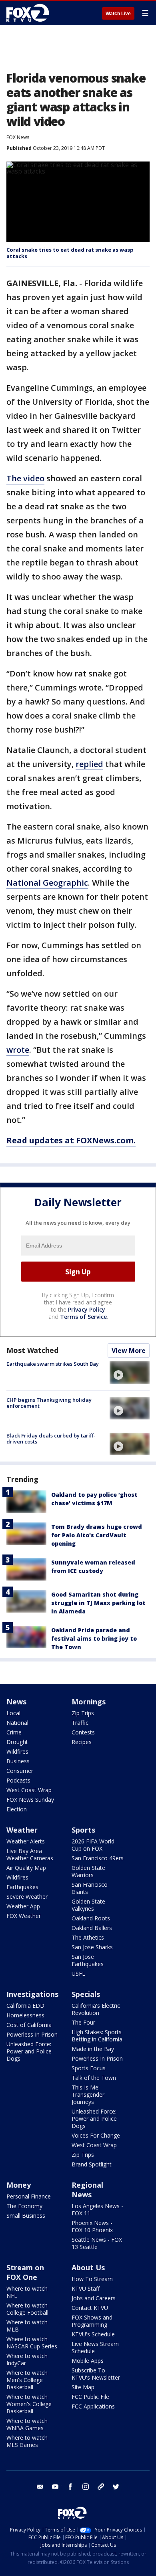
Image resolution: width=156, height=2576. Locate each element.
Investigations (32, 1994)
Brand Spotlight (92, 2164)
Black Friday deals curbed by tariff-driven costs (51, 1439)
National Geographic (47, 883)
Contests (83, 1732)
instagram (86, 2487)
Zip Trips (83, 1713)
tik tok (101, 2487)
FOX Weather (24, 1916)
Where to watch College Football (27, 2309)
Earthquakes (22, 1887)
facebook (70, 2487)
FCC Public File (90, 2397)
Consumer (20, 1771)
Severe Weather (27, 1897)
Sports (83, 1830)
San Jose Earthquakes (88, 1960)
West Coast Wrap (29, 1790)
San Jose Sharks (92, 1947)
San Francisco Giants (90, 1888)
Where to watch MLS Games (27, 2441)
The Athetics (88, 1937)
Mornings (89, 1702)
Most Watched (32, 1350)
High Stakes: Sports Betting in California (97, 2036)
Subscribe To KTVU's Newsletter (96, 2374)
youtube (55, 2487)
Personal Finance (29, 2196)
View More (129, 1351)
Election (17, 1809)
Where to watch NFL (27, 2292)
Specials (86, 1994)
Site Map (83, 2387)
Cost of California (29, 2025)
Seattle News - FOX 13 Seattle (97, 2243)
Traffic (80, 1723)
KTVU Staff (86, 2288)
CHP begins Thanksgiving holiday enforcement (49, 1403)
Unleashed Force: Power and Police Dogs (29, 2051)
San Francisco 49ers (98, 1858)
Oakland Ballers (92, 1928)
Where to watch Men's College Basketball (27, 2380)
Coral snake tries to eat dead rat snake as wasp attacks (70, 253)
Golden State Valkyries (88, 1905)
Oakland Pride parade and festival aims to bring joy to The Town (94, 1638)
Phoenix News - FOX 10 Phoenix (92, 2226)
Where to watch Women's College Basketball (29, 2404)
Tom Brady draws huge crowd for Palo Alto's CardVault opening (97, 1535)
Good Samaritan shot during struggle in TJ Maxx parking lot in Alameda (98, 1603)
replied (89, 764)
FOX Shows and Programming (92, 2321)
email (40, 2487)
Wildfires (17, 1751)
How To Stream (92, 2279)
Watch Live (118, 14)
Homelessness (25, 2015)
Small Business (26, 2216)
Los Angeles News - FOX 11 (97, 2210)
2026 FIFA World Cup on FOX (93, 1845)
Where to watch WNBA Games (27, 2424)
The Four (83, 2022)
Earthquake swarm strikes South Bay (53, 1364)
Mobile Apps (88, 2361)
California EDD (25, 2006)
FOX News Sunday (30, 1800)
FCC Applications (93, 2406)
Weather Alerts (26, 1841)
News (16, 1702)
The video (25, 478)
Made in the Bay (93, 2049)
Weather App (23, 1906)
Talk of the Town (94, 2078)
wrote (18, 1050)
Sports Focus (89, 2068)
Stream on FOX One (25, 2272)
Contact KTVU (90, 2308)
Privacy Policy (87, 1309)
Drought (17, 1742)
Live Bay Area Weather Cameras (30, 1854)
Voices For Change (96, 2135)
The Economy (24, 2206)
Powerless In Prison (32, 2034)
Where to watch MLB (27, 2326)
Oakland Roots (91, 1918)
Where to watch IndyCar (27, 2359)
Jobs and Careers (94, 2298)
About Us (88, 2267)
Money (19, 2185)
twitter (116, 2487)
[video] (130, 1372)
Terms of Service (83, 1317)
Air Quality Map (26, 1868)
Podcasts (18, 1780)
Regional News (87, 2190)
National (17, 1723)
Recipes (82, 1742)
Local (13, 1713)
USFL (78, 1973)
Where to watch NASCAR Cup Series (32, 2343)
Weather (22, 1830)
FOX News (18, 137)
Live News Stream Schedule (95, 2347)
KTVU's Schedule (93, 2334)
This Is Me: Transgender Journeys (88, 2095)
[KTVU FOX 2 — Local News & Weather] (30, 13)
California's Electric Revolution (96, 2009)
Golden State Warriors (88, 1871)
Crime (14, 1732)
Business (18, 1761)
